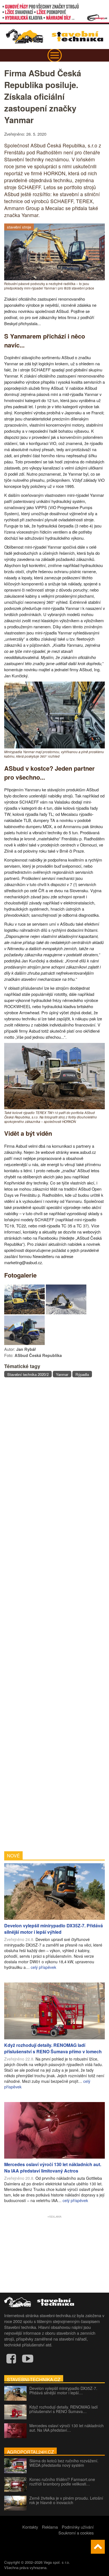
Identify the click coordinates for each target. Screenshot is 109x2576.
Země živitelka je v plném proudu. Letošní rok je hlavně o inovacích (66, 2500)
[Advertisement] (54, 1614)
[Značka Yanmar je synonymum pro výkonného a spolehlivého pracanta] (24, 1313)
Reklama (50, 2527)
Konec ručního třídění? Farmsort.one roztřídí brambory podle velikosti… (62, 2482)
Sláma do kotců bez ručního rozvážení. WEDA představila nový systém (64, 2463)
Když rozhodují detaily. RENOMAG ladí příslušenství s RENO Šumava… (64, 2409)
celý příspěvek (43, 1967)
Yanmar (62, 1374)
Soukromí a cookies (76, 2533)
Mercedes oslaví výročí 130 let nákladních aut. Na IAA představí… (67, 2428)
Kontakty (30, 2527)
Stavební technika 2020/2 (28, 1374)
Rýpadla (82, 1374)
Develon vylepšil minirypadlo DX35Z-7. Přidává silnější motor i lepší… (63, 2390)
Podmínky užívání (78, 2527)
